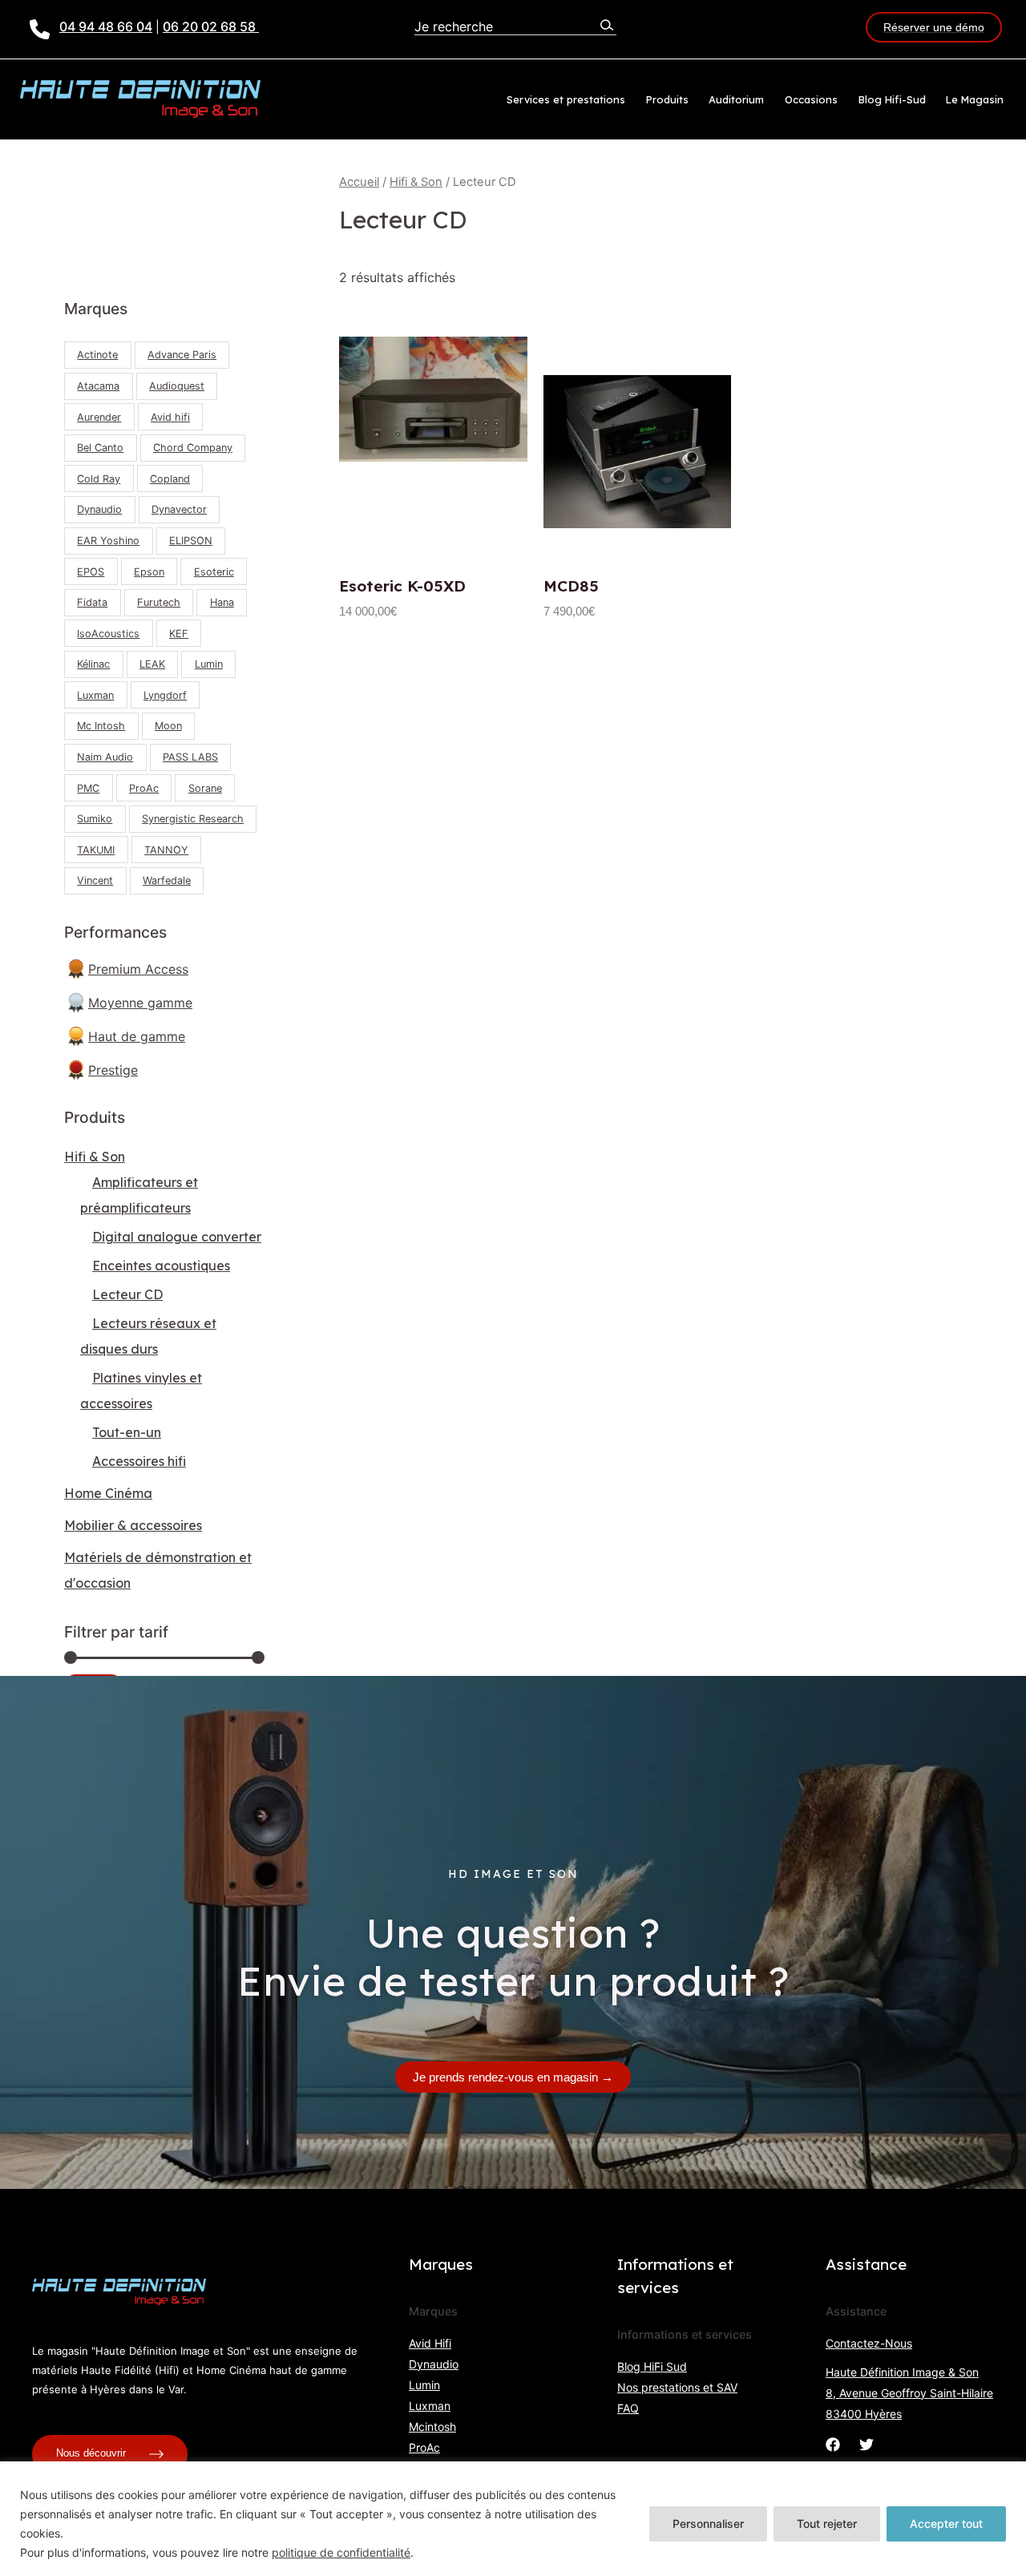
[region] (513, 2519)
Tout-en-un (127, 1432)
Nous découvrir (93, 2454)
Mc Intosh (101, 726)
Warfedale (167, 880)
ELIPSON (191, 541)
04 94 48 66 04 (106, 26)
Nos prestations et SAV (677, 2387)
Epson (149, 572)
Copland (170, 479)
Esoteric (214, 572)
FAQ (628, 2408)
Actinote (97, 355)
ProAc (144, 788)
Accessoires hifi (139, 1461)
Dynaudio (99, 509)
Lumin (209, 664)
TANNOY (166, 850)
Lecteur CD (127, 1294)
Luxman (95, 695)
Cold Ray (99, 479)
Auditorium (736, 99)
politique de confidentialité (341, 2552)
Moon (168, 726)
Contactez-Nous (869, 2343)
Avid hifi (170, 417)
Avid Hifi (430, 2343)
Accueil (359, 182)
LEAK (152, 664)
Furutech (159, 602)
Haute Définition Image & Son (902, 2372)
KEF (179, 634)
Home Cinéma (108, 1493)
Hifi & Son (95, 1157)
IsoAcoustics (108, 634)
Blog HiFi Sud (652, 2366)
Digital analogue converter (177, 1237)
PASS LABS (190, 757)
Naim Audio (105, 757)
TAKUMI (96, 850)
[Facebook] (833, 2445)
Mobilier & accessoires (133, 1525)
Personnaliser (708, 2524)
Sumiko (95, 819)
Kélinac (93, 664)
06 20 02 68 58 (211, 26)
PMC (88, 788)
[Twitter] (866, 2445)
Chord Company (193, 448)
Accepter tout (946, 2524)
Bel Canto (100, 448)
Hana (222, 602)
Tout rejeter (827, 2524)
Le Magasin (975, 99)
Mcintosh (432, 2427)
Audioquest (177, 386)
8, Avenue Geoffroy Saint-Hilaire (909, 2393)
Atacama (98, 386)
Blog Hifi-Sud (892, 99)
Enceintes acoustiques (161, 1266)
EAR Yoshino (108, 541)
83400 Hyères (864, 2414)
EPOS (91, 572)
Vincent (95, 880)
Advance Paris (182, 355)
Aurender (99, 417)
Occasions (811, 99)
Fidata (92, 602)
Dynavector (179, 509)
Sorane (205, 788)
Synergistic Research (193, 819)
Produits (667, 99)
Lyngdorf (165, 695)
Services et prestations (566, 99)
